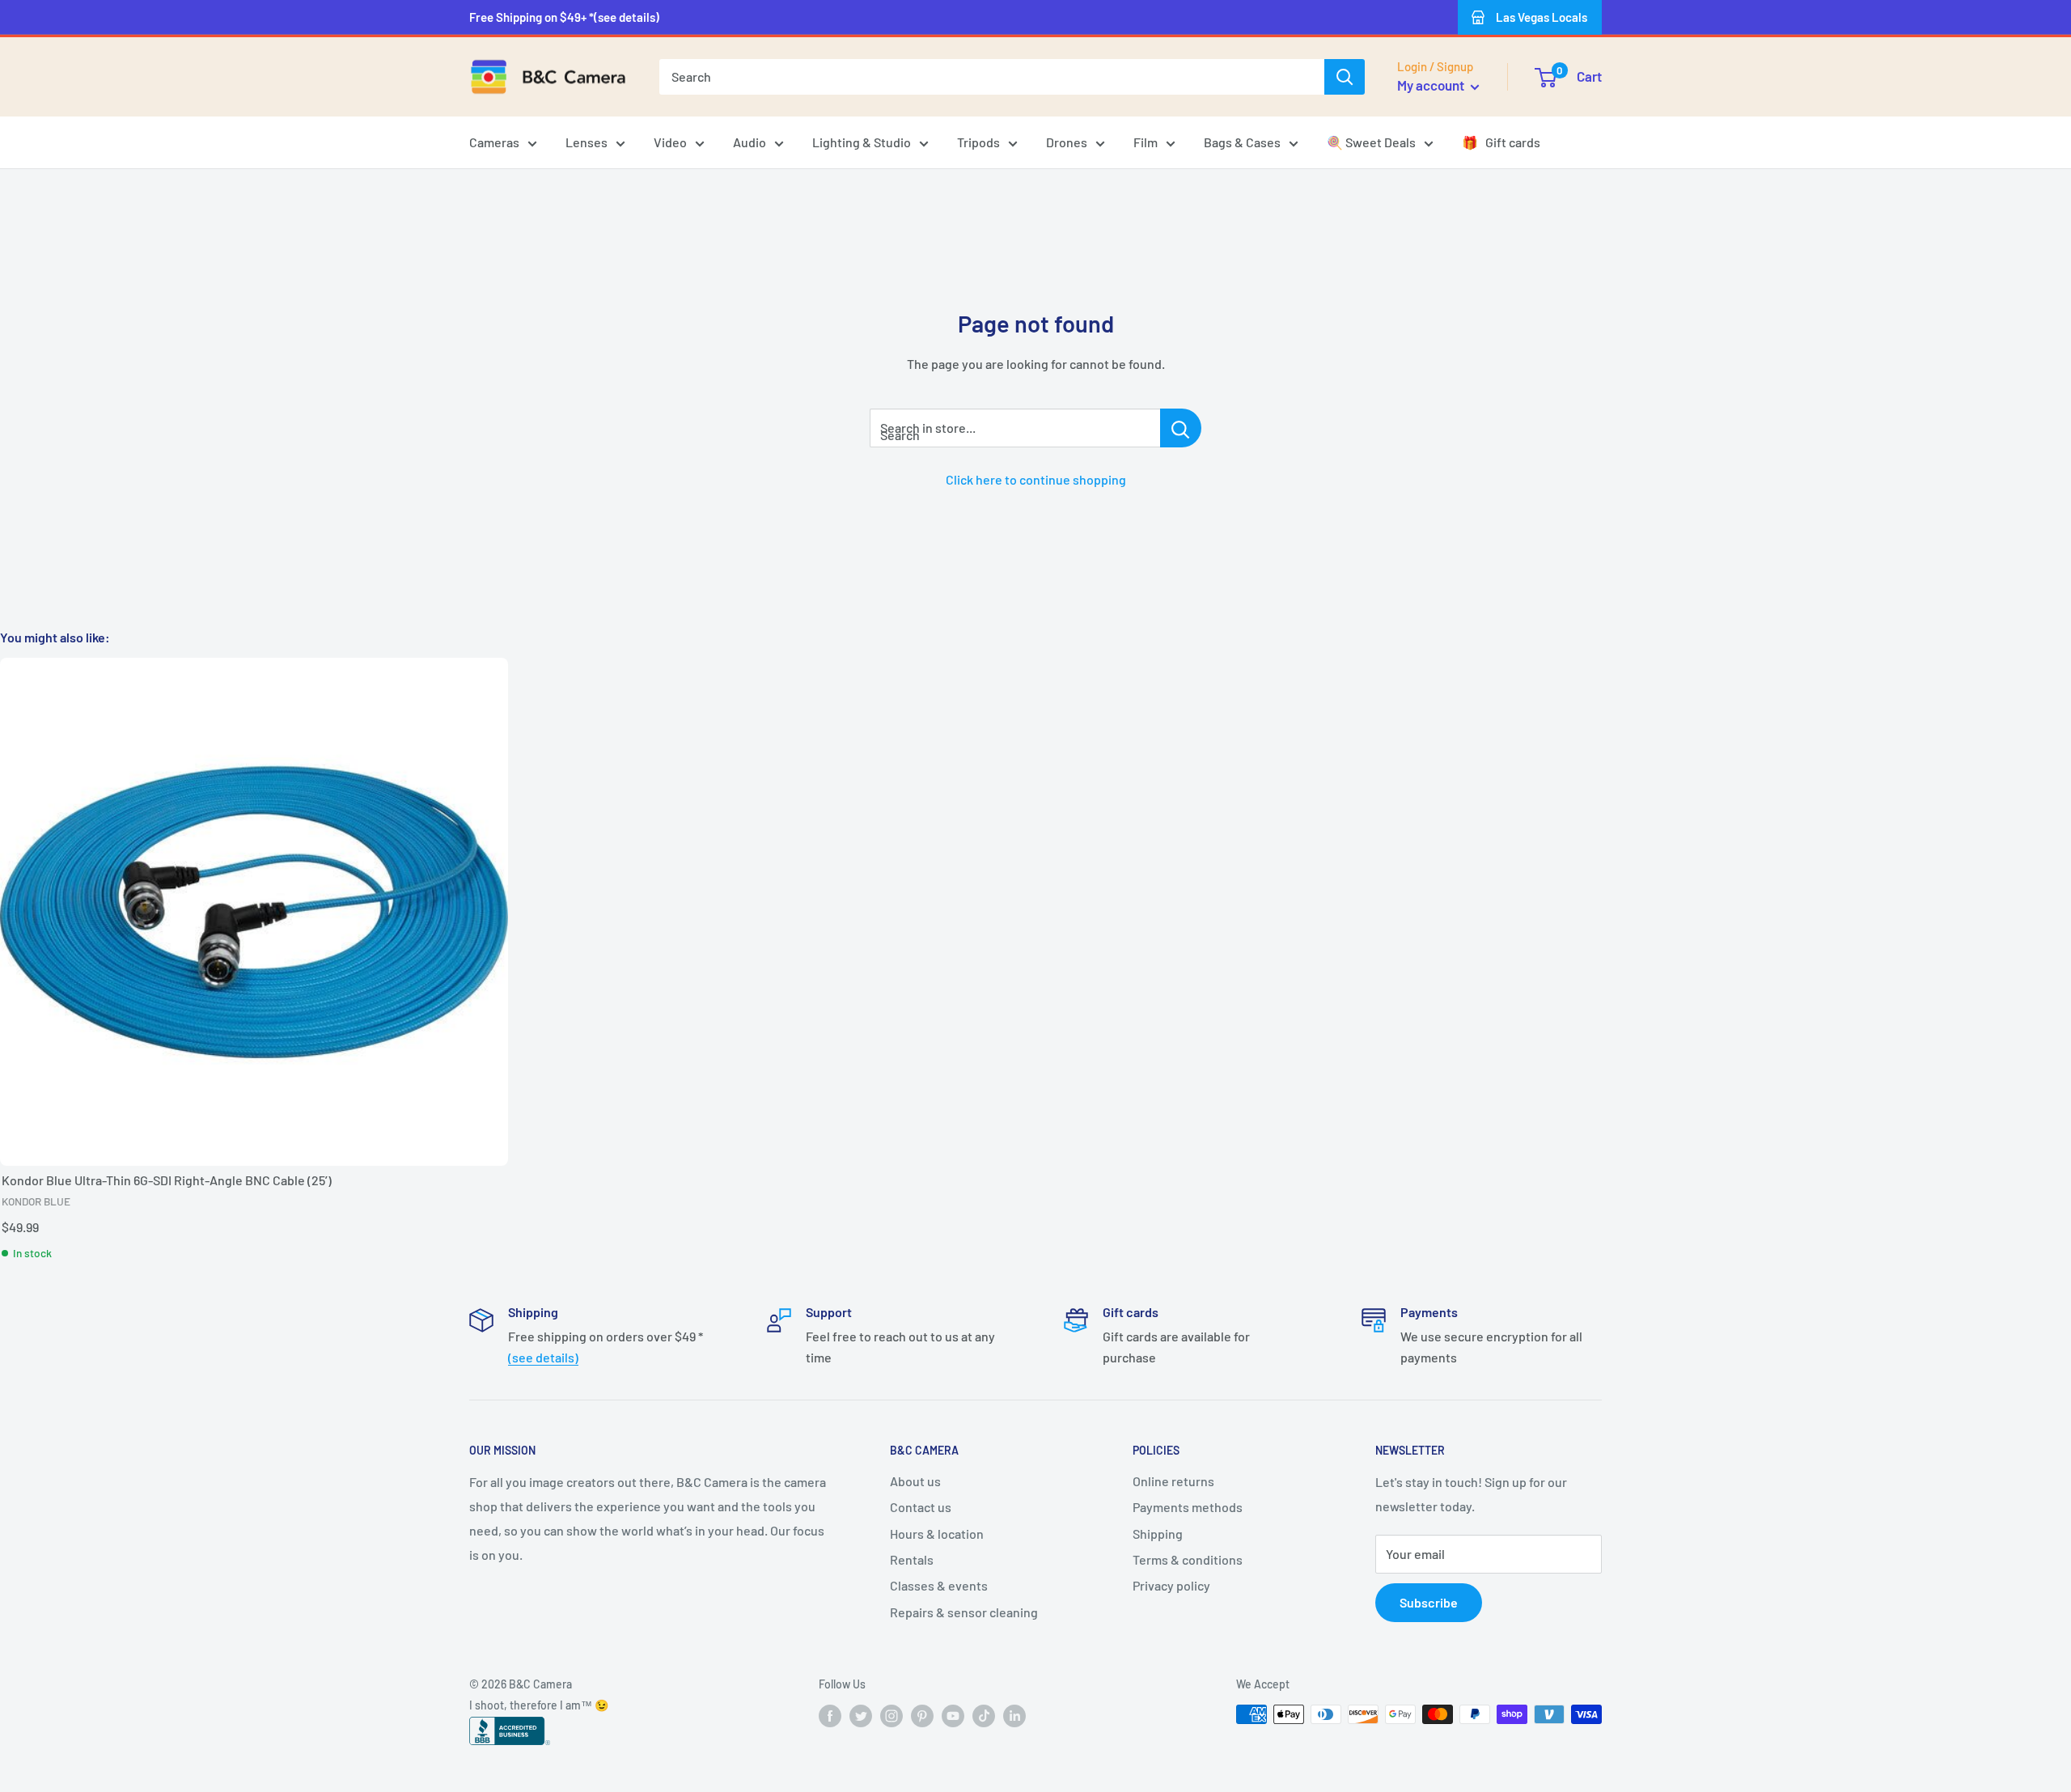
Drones (1067, 142)
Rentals (912, 1559)
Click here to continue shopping (1036, 479)
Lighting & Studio (862, 142)
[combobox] (992, 77)
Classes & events (939, 1585)
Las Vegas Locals (1542, 17)
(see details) (543, 1357)
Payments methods (1188, 1507)
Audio (750, 142)
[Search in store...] (1181, 428)
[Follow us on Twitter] (861, 1716)
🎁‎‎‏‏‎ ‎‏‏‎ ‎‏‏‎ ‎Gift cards (1501, 142)
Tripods (978, 142)
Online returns (1173, 1481)
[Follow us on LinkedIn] (1014, 1716)
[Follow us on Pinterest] (922, 1716)
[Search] (1345, 77)
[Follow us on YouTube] (953, 1716)
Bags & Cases (1242, 142)
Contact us (921, 1507)
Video (670, 142)
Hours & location (937, 1534)
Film (1146, 142)
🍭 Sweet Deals (1371, 142)
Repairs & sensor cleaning (964, 1612)
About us (915, 1481)
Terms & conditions (1188, 1559)
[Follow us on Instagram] (892, 1716)
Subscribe (1429, 1602)
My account (1432, 85)
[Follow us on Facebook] (830, 1716)
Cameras (494, 142)
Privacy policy (1171, 1585)
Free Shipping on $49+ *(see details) (564, 17)
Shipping (1158, 1534)
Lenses (587, 142)
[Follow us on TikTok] (984, 1716)
